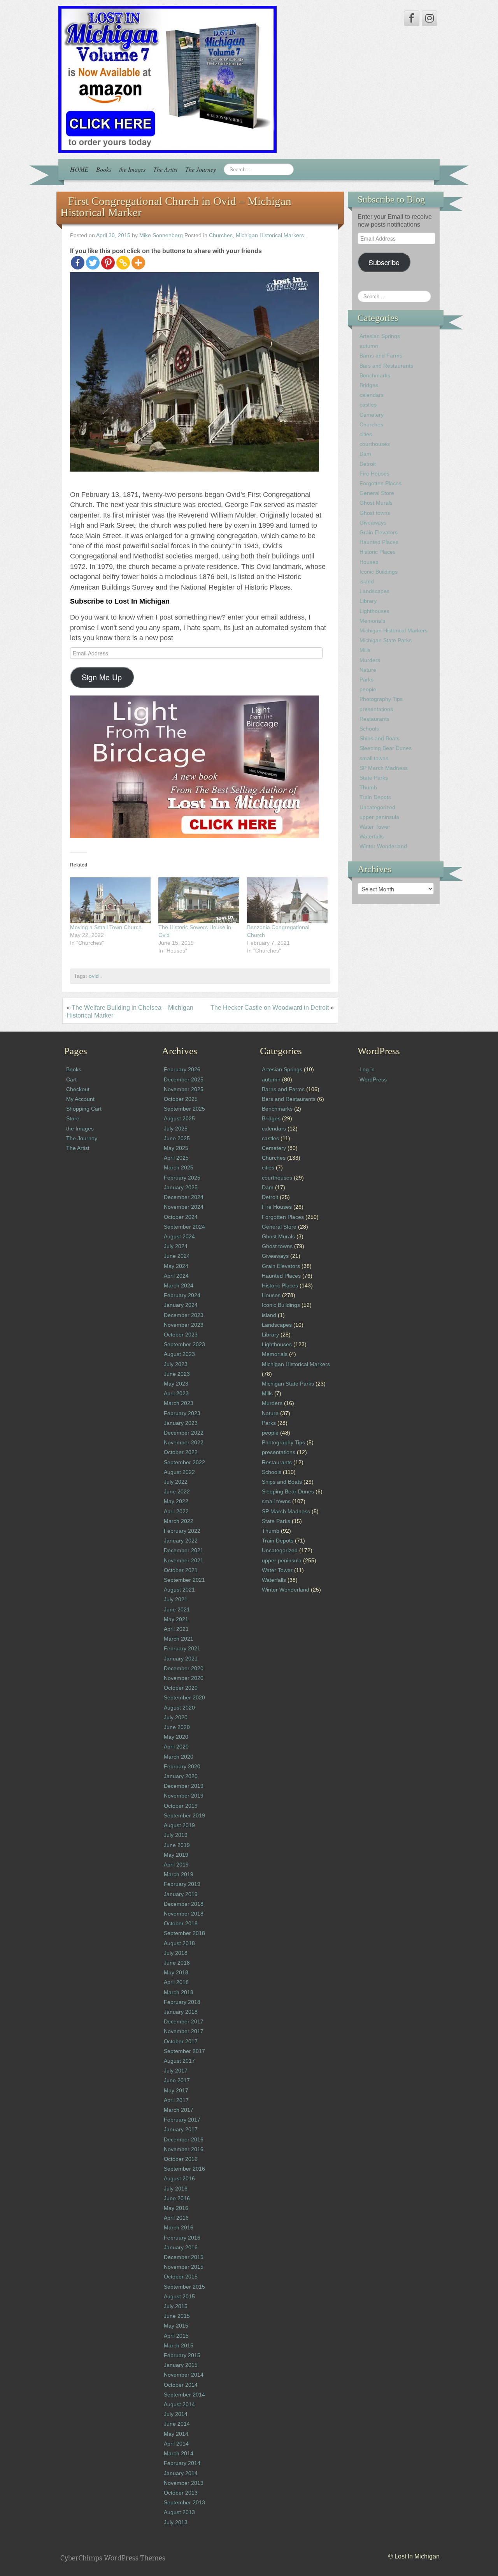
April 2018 (176, 1982)
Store (73, 1118)
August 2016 (179, 2178)
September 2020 (184, 1697)
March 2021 (179, 1639)
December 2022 (184, 1433)
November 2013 (184, 2483)
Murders (370, 660)
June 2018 (177, 1963)
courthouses (375, 444)
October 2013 (181, 2493)
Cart (71, 1079)
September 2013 (184, 2502)
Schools (369, 729)
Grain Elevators (379, 532)
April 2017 (176, 2100)
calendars (372, 395)
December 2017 (184, 2021)
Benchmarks (375, 375)
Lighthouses (374, 611)
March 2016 (179, 2227)
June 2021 (177, 1609)
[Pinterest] (108, 263)
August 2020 (179, 1708)
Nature (368, 670)
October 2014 (181, 2385)
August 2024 (179, 1236)
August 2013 (179, 2512)
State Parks (374, 778)
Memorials (372, 621)
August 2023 (179, 1354)
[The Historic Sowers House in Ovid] (199, 900)
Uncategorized (377, 807)
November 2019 (184, 1796)
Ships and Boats (380, 738)
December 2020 (184, 1668)
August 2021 (179, 1590)
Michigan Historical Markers (270, 235)
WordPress (373, 1079)
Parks (366, 680)
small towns (374, 758)
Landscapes (374, 591)
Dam (365, 454)
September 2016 (184, 2169)
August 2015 (179, 2296)
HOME (79, 169)
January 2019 (181, 1894)
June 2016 (177, 2198)
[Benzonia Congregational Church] (287, 900)
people (368, 689)
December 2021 (184, 1550)
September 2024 (184, 1227)
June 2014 (177, 2424)
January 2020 (181, 1776)
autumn (369, 346)
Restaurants (374, 719)
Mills (365, 650)
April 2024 (176, 1276)
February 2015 (182, 2355)
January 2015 (181, 2365)
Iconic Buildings (379, 572)
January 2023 (181, 1423)
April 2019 (176, 1865)
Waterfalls (372, 836)
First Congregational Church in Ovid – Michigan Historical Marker (176, 207)
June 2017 (177, 2080)
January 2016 (181, 2247)
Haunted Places (379, 542)
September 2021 (184, 1580)
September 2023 (184, 1344)
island (367, 581)
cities (366, 434)
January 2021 (181, 1659)
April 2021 (176, 1629)
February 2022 (182, 1531)
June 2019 (177, 1845)
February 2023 (182, 1413)
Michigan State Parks (386, 640)
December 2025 (184, 1079)
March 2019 (179, 1874)
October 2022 (181, 1452)
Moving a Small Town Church (106, 927)
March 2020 (179, 1757)
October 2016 (181, 2159)
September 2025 (184, 1109)
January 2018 (181, 2012)
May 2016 (176, 2208)
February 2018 (182, 2002)
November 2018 (184, 1914)
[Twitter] (93, 263)
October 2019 (181, 1806)
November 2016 (184, 2149)
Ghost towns (375, 513)
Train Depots (375, 797)
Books (104, 169)
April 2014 (176, 2444)
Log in (367, 1069)
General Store (377, 493)
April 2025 (176, 1158)
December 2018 (184, 1904)
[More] (138, 263)
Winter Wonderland (383, 846)
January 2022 (181, 1541)
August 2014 (179, 2404)
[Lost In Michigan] (167, 79)
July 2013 (176, 2522)
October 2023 (181, 1335)
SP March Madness (384, 768)
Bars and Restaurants (386, 366)
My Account (80, 1099)
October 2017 (181, 2041)
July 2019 (176, 1835)
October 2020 (181, 1688)
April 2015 (176, 2336)
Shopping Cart (84, 1109)
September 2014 (184, 2395)
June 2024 (177, 1256)
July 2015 (176, 2306)
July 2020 (176, 1717)
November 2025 (184, 1089)
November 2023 (184, 1325)
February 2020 (182, 1766)
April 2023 (176, 1393)
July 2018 (176, 1953)
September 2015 (184, 2287)
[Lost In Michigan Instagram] (430, 18)
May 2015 (176, 2326)
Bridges (369, 385)
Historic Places (378, 552)
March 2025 (179, 1167)
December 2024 (184, 1197)
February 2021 (182, 1648)
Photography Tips (381, 699)
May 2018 (176, 1972)
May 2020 (176, 1737)
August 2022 (179, 1472)
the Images (132, 169)
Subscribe (384, 262)
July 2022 (176, 1482)
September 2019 (184, 1815)
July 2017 (176, 2071)
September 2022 (184, 1462)
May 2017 (176, 2090)
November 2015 (184, 2267)
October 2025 (181, 1099)
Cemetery (372, 415)
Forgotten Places (381, 483)
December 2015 (184, 2257)
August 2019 (179, 1825)
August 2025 (179, 1118)
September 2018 (184, 1933)
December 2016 (184, 2139)
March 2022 (179, 1521)
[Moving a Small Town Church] (110, 900)
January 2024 (181, 1305)
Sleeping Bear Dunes (386, 748)
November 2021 (184, 1560)
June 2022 (177, 1491)
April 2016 (176, 2218)
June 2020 (177, 1727)
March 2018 (179, 1992)
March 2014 (179, 2453)
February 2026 (182, 1069)
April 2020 (176, 1747)
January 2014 (181, 2473)
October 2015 (181, 2277)
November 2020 (184, 1678)
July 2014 (176, 2414)
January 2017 (181, 2129)
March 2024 (179, 1285)
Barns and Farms (381, 356)
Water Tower (375, 827)
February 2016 (182, 2238)
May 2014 (176, 2434)
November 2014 (184, 2375)
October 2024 (181, 1217)
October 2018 (181, 1923)
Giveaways (373, 523)
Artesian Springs (380, 336)
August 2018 (179, 1943)
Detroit (368, 464)
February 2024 (182, 1295)
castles (368, 405)
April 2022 (176, 1511)
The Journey (201, 169)
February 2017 (182, 2120)
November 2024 (184, 1207)
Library (368, 601)
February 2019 (182, 1884)
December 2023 (184, 1315)
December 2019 (184, 1786)
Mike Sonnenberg (161, 235)
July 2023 (176, 1364)
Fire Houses (374, 474)
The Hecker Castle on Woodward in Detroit (270, 1008)
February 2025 (182, 1178)
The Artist (165, 169)
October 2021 (181, 1570)
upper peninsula (379, 817)
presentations (376, 709)
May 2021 (176, 1619)
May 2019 (176, 1855)
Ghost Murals (376, 503)
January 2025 (181, 1187)
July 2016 (176, 2189)
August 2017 (179, 2061)
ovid (94, 976)
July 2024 (176, 1246)
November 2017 (184, 2031)
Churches (221, 235)
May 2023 (176, 1384)
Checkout (78, 1089)
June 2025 (177, 1138)
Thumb (368, 787)
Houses (369, 562)
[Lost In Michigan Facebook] (412, 18)
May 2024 (176, 1266)
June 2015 (177, 2316)
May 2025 (176, 1148)
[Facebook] (78, 263)
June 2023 (177, 1374)
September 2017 (184, 2051)
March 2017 (179, 2110)
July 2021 (176, 1599)
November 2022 (184, 1442)
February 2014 (182, 2463)
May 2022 (176, 1501)
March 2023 (179, 1403)
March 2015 (179, 2345)
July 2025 (176, 1129)
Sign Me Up (102, 677)
